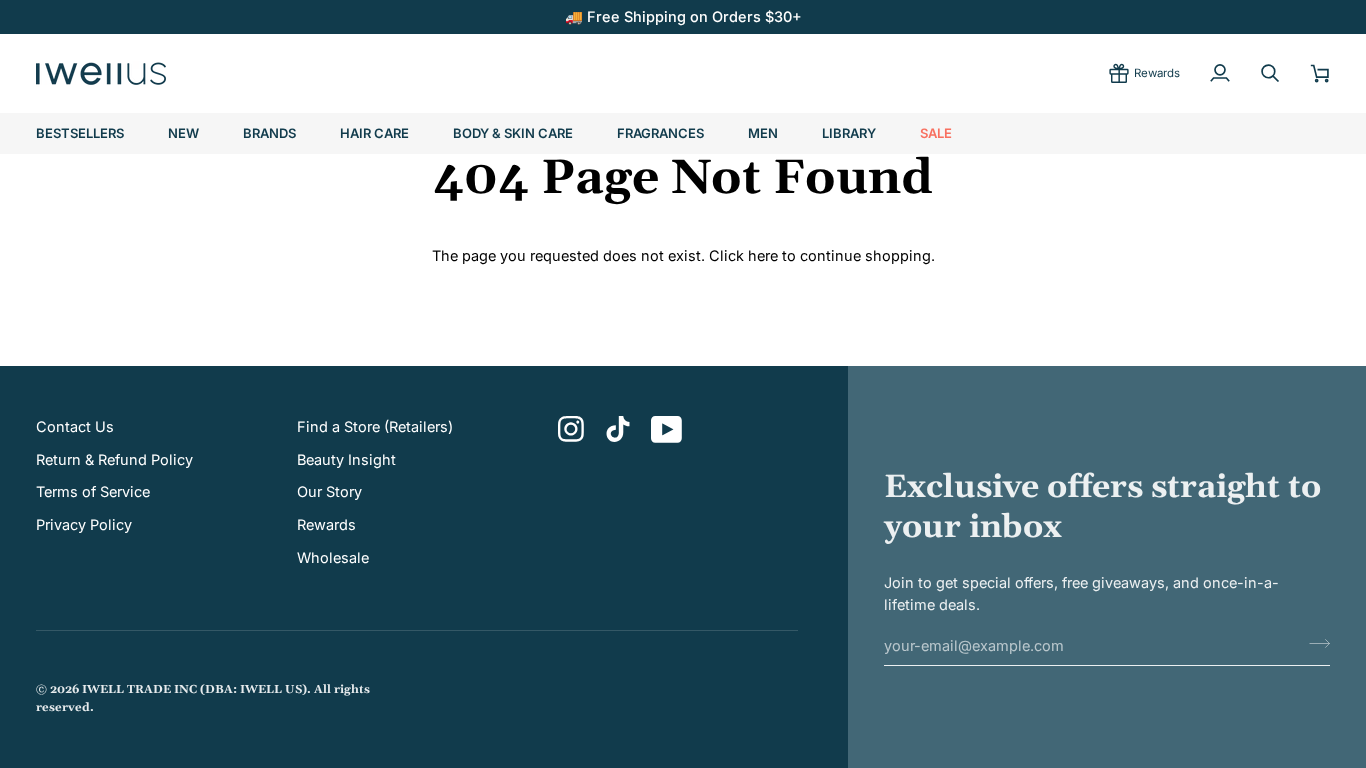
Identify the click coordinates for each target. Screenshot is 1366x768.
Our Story (329, 491)
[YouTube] (667, 429)
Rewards (326, 524)
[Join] (1313, 643)
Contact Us (75, 426)
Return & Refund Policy (114, 459)
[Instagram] (571, 429)
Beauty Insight (346, 459)
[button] (269, 134)
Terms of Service (93, 491)
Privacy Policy (84, 524)
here (763, 255)
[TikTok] (618, 429)
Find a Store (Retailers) (375, 426)
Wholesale (333, 557)
